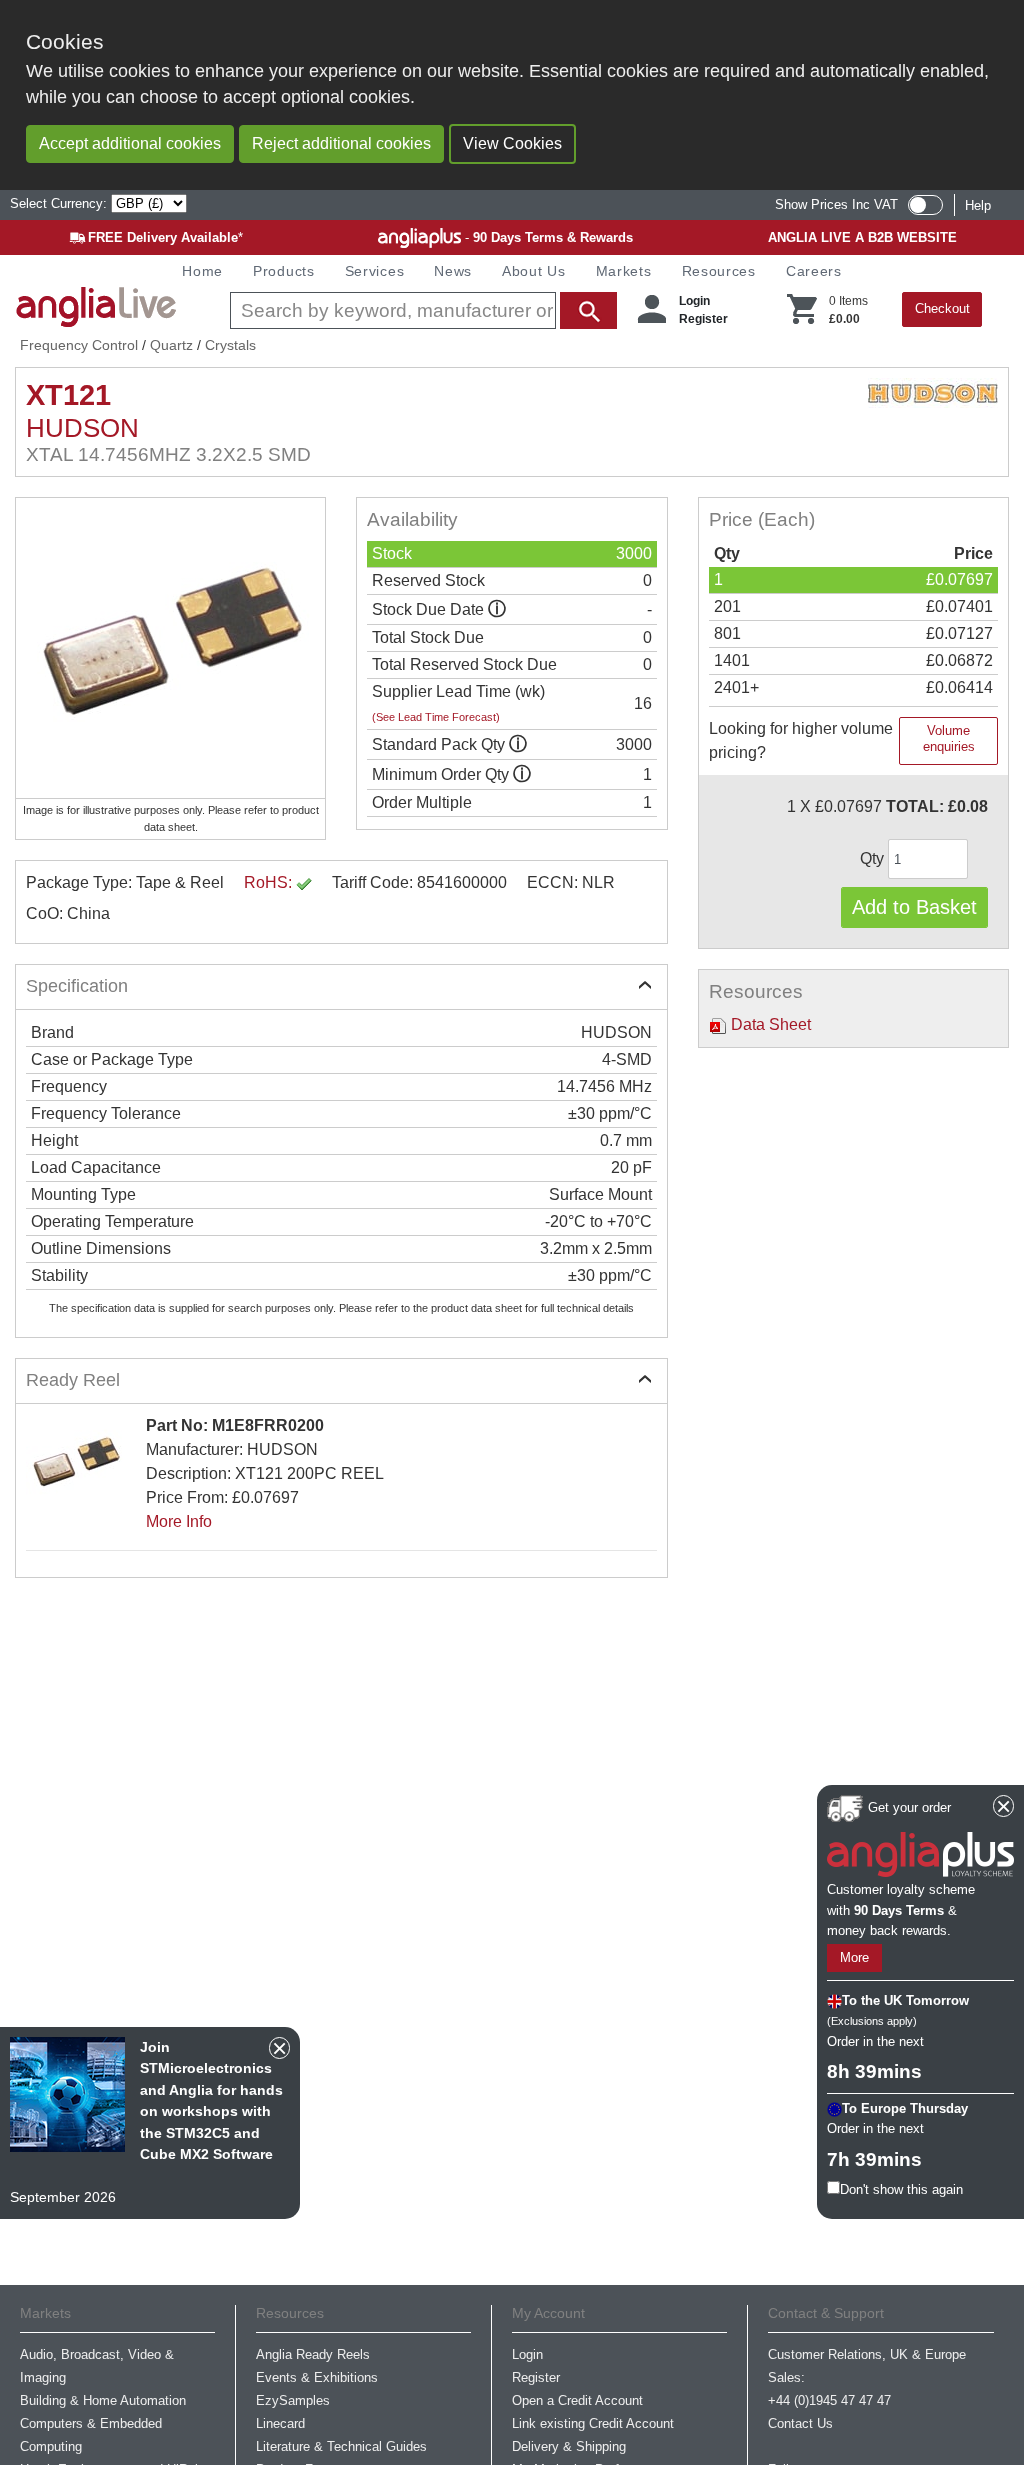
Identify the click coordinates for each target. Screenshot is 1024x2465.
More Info (179, 1521)
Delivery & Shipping (569, 2446)
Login (694, 301)
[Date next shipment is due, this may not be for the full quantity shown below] (497, 609)
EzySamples (293, 2400)
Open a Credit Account (577, 2400)
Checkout (942, 308)
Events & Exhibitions (317, 2377)
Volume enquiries (949, 738)
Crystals (230, 345)
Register (703, 319)
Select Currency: (60, 203)
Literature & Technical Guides (341, 2446)
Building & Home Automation (103, 2400)
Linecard (280, 2423)
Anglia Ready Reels (313, 2354)
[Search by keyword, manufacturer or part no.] (421, 310)
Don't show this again (901, 2189)
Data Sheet (769, 1024)
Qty (874, 858)
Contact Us (800, 2423)
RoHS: (270, 882)
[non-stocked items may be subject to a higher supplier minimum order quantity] (518, 744)
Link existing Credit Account (593, 2423)
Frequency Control (79, 345)
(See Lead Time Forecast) (436, 717)
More (854, 1957)
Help (978, 205)
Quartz (171, 345)
